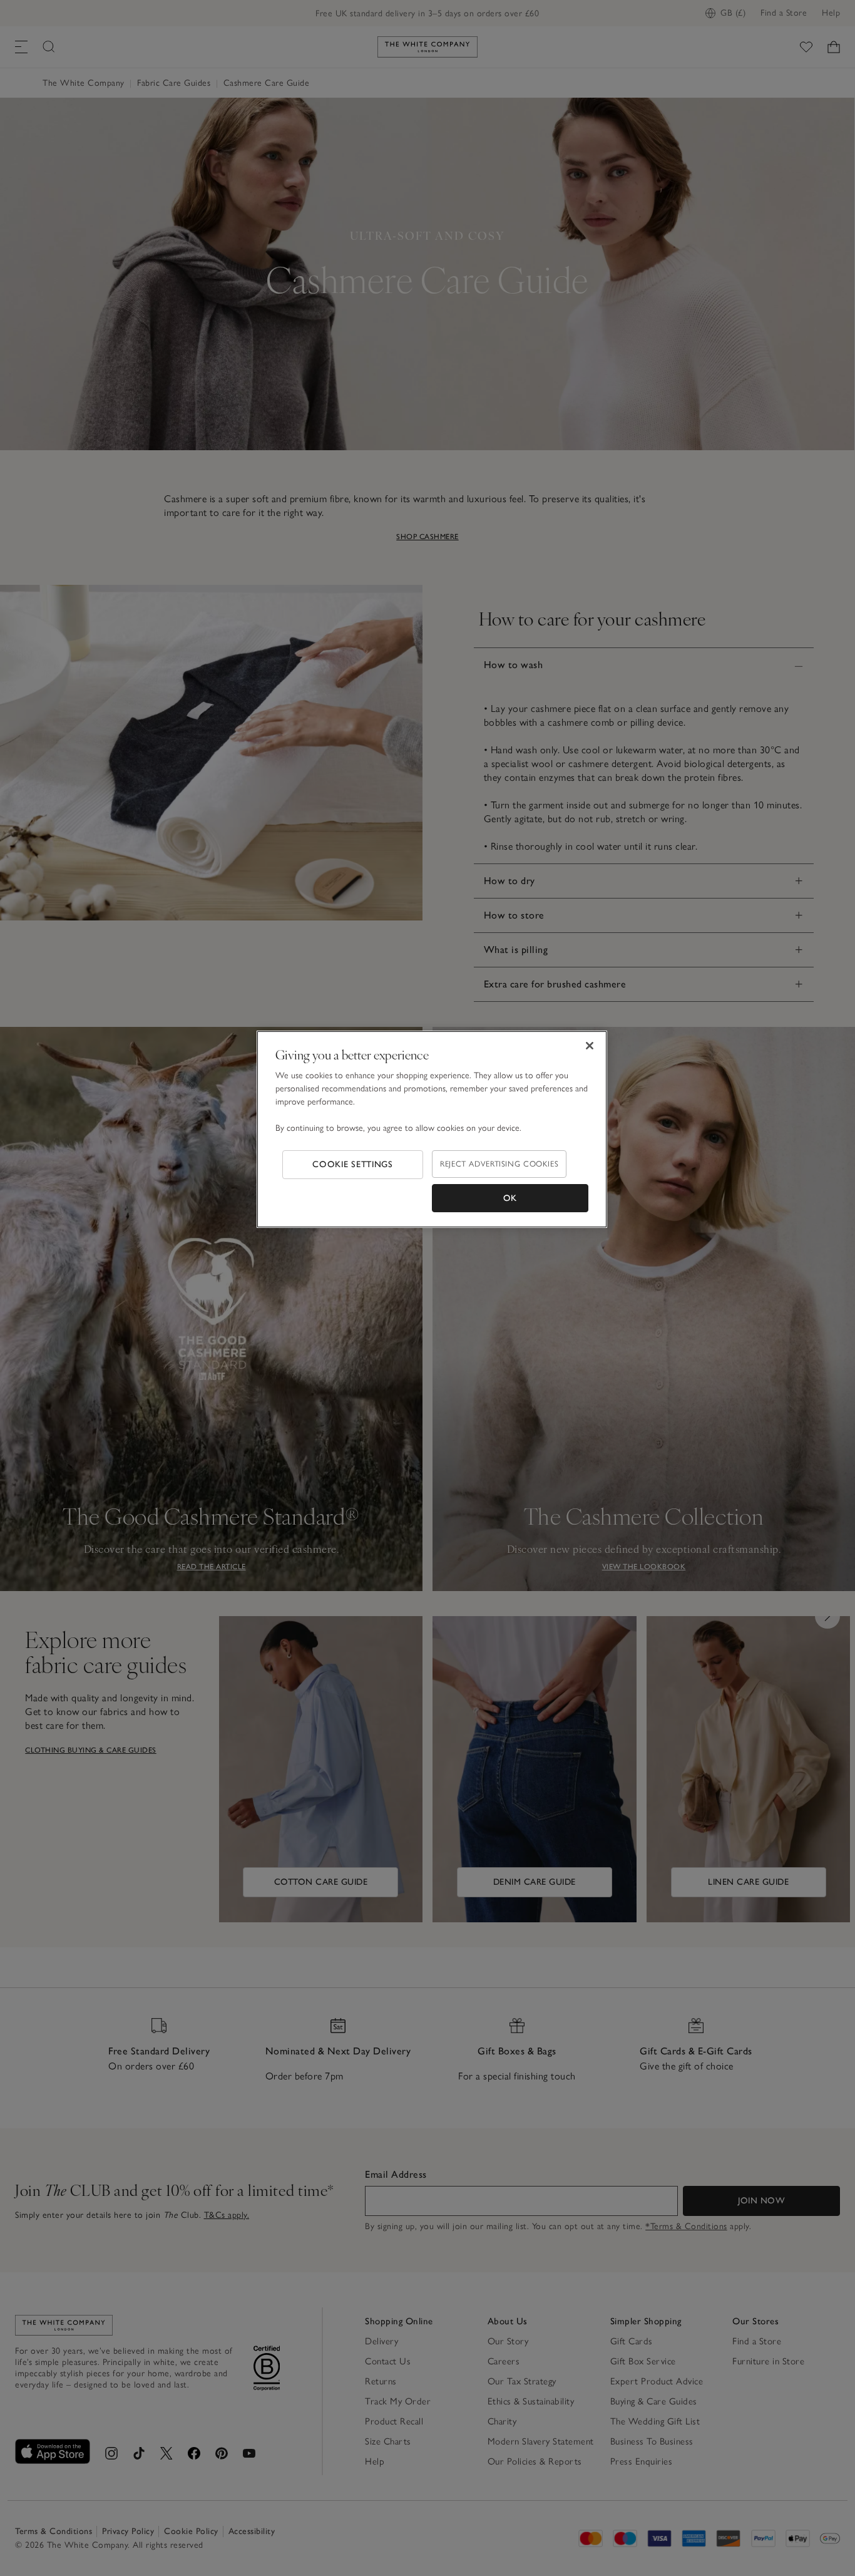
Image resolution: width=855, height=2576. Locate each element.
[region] (432, 1130)
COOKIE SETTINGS (353, 1164)
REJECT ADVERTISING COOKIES (499, 1164)
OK (510, 1198)
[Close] (590, 1046)
